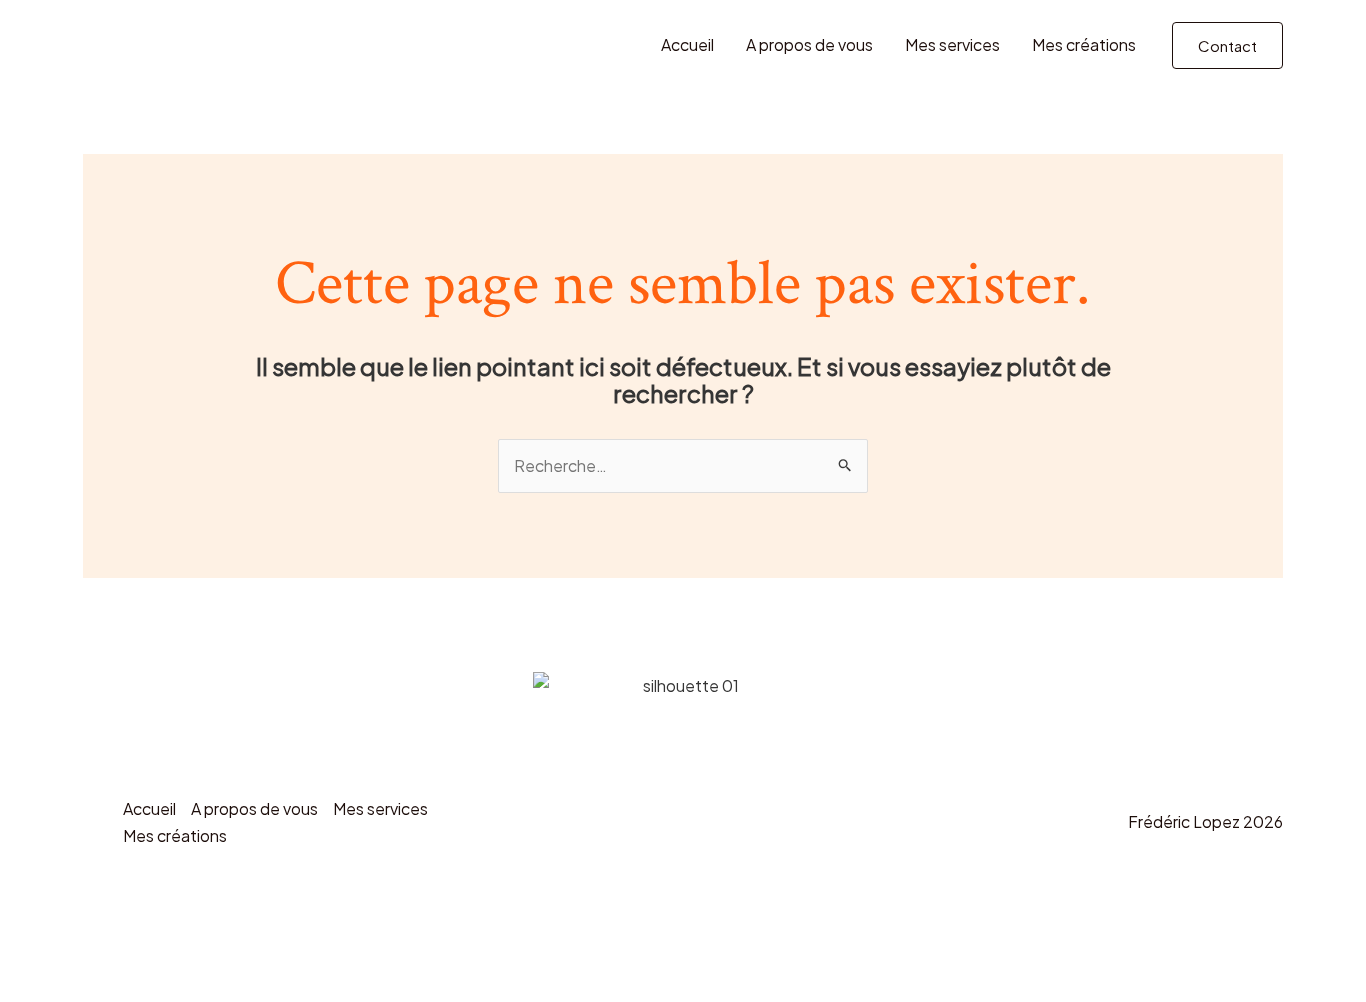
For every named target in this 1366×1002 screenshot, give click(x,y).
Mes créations (1084, 44)
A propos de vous (809, 44)
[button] (1227, 45)
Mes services (952, 44)
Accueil (687, 44)
